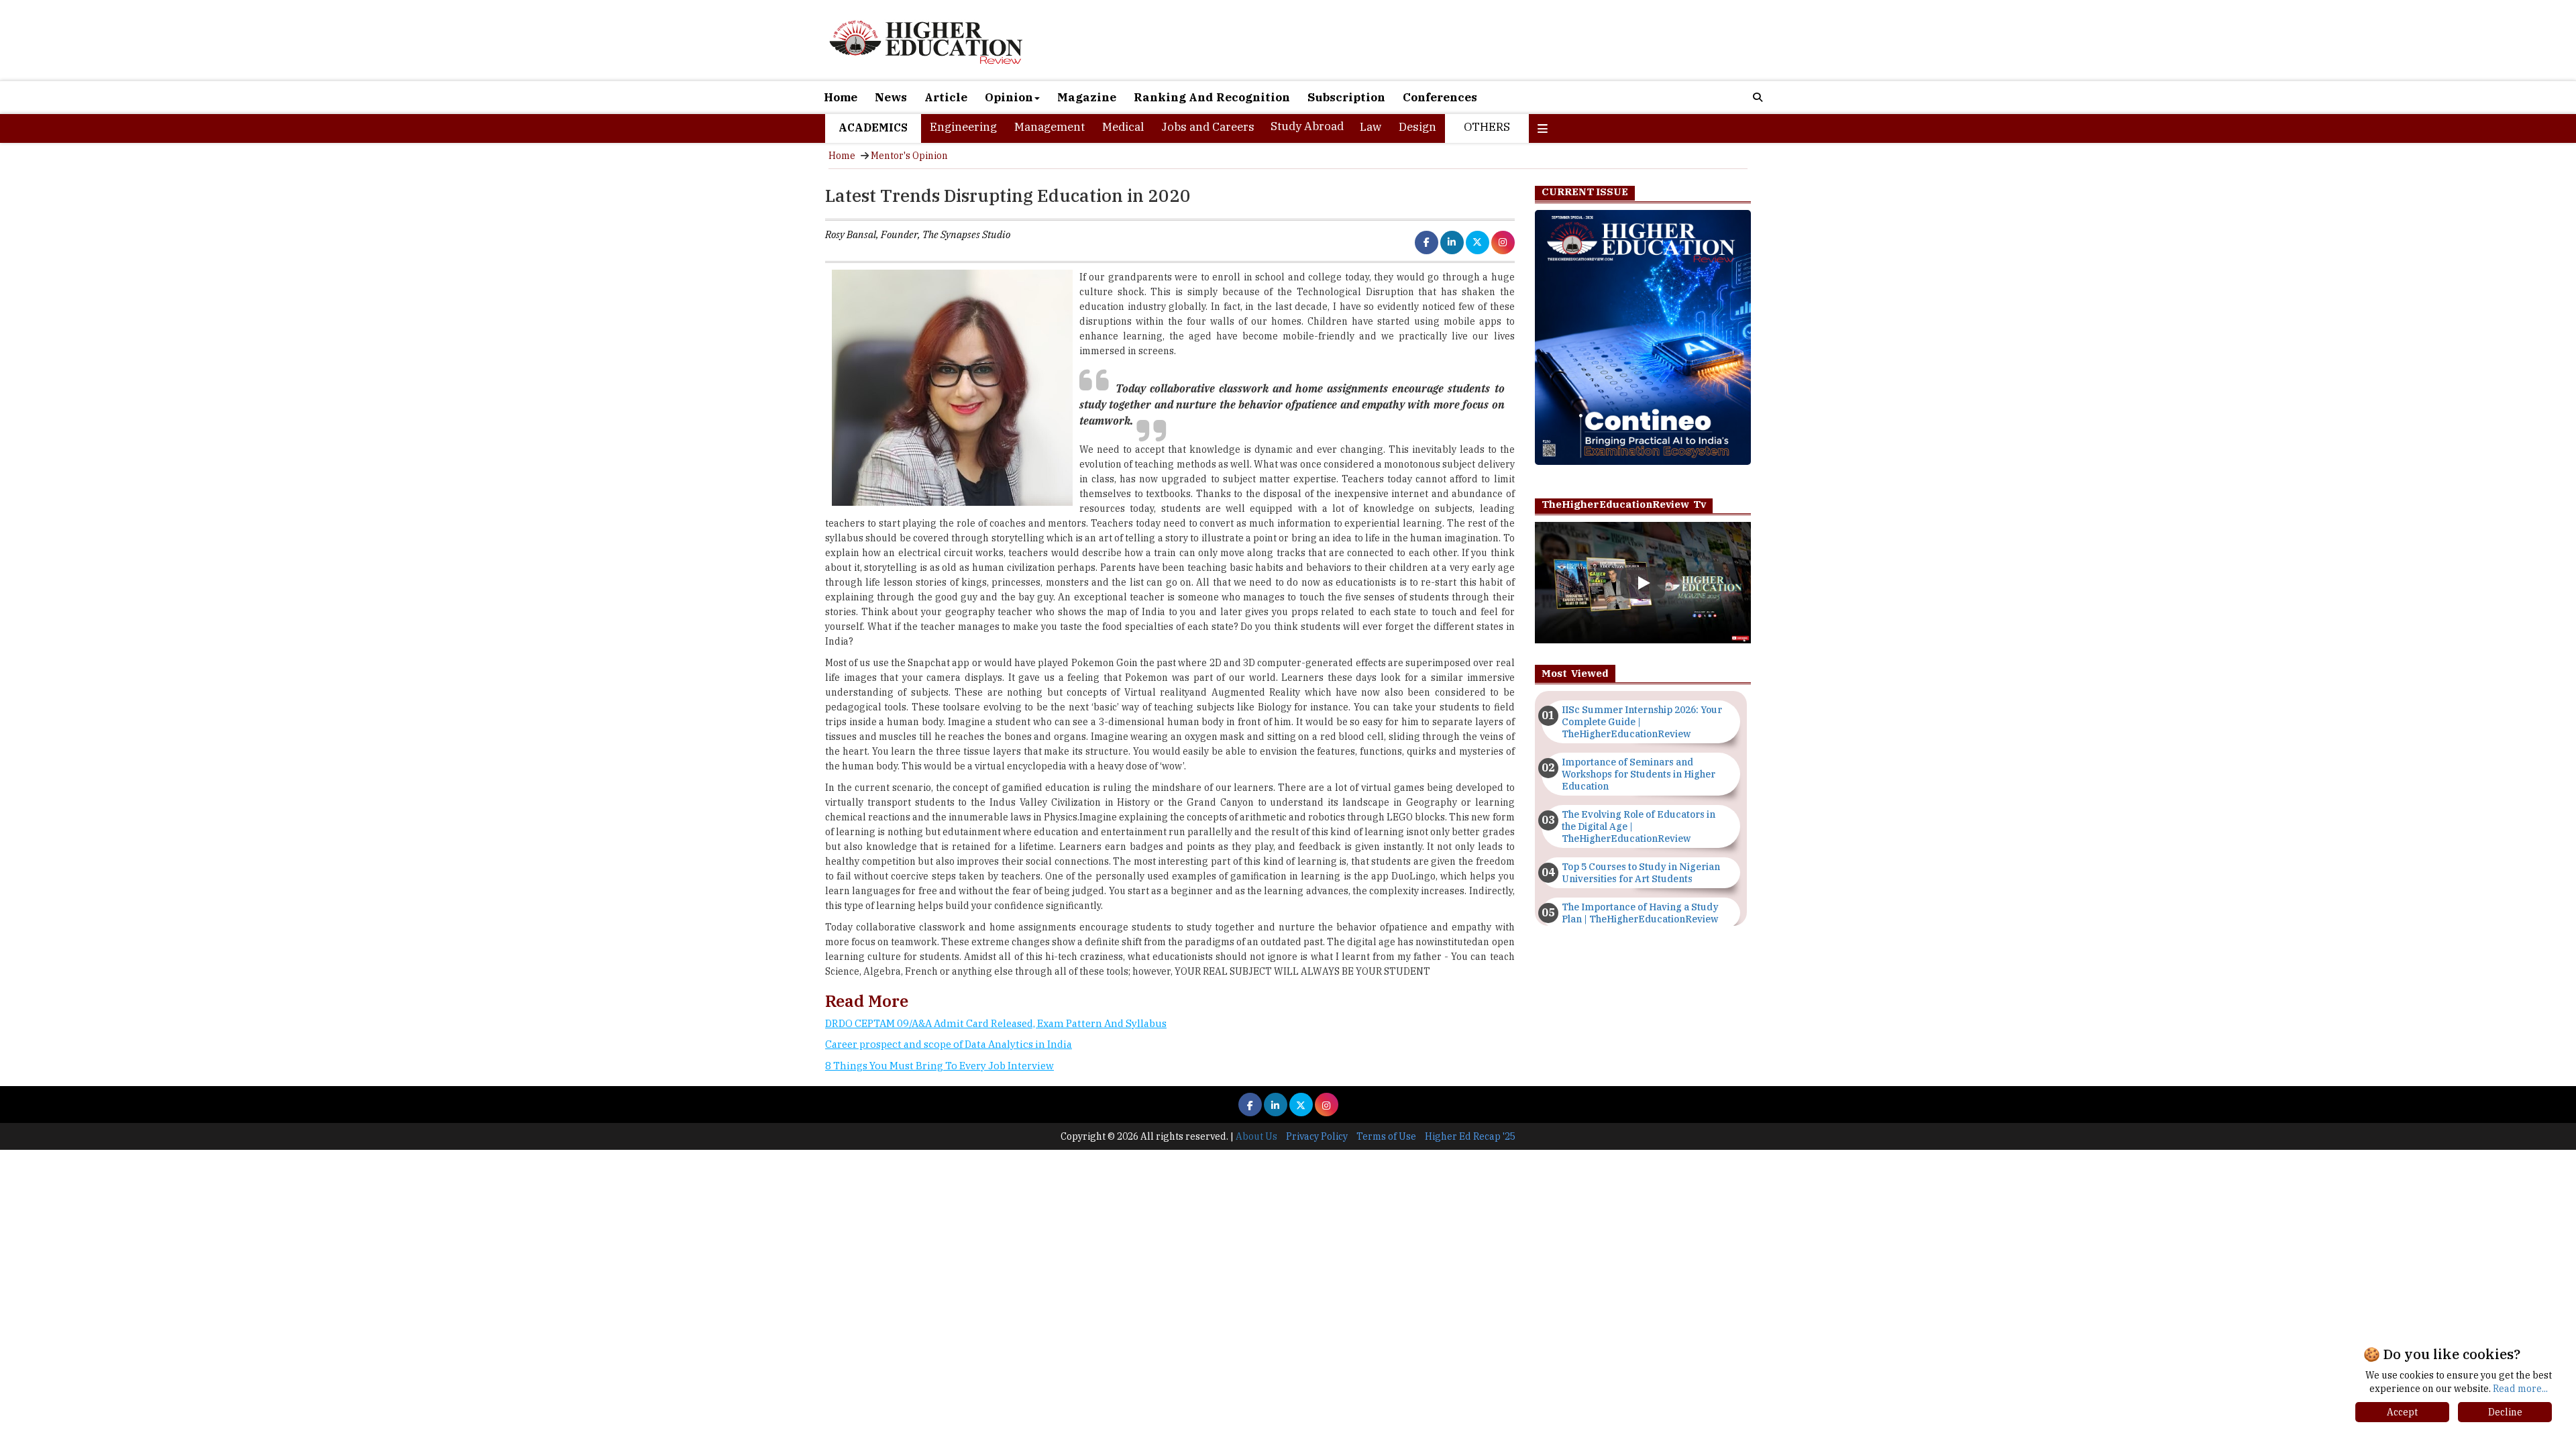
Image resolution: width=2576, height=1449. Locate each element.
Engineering (963, 127)
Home (841, 97)
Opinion (1009, 97)
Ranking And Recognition (1212, 97)
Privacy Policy (1317, 1136)
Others (1487, 127)
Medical (1123, 127)
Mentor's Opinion (909, 156)
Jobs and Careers (1208, 127)
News (891, 97)
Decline (2505, 1412)
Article (946, 97)
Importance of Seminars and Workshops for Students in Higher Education (1639, 774)
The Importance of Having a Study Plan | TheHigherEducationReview (1640, 913)
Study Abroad (1307, 126)
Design (1417, 127)
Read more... (2520, 1389)
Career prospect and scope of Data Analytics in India (949, 1044)
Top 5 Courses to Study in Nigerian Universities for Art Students (1641, 873)
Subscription (1346, 97)
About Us (1256, 1136)
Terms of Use (1386, 1136)
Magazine (1087, 97)
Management (1050, 127)
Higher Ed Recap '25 (1470, 1136)
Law (1371, 127)
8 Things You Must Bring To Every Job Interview (940, 1066)
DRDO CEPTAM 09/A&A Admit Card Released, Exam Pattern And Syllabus (996, 1023)
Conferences (1440, 97)
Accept (2402, 1412)
